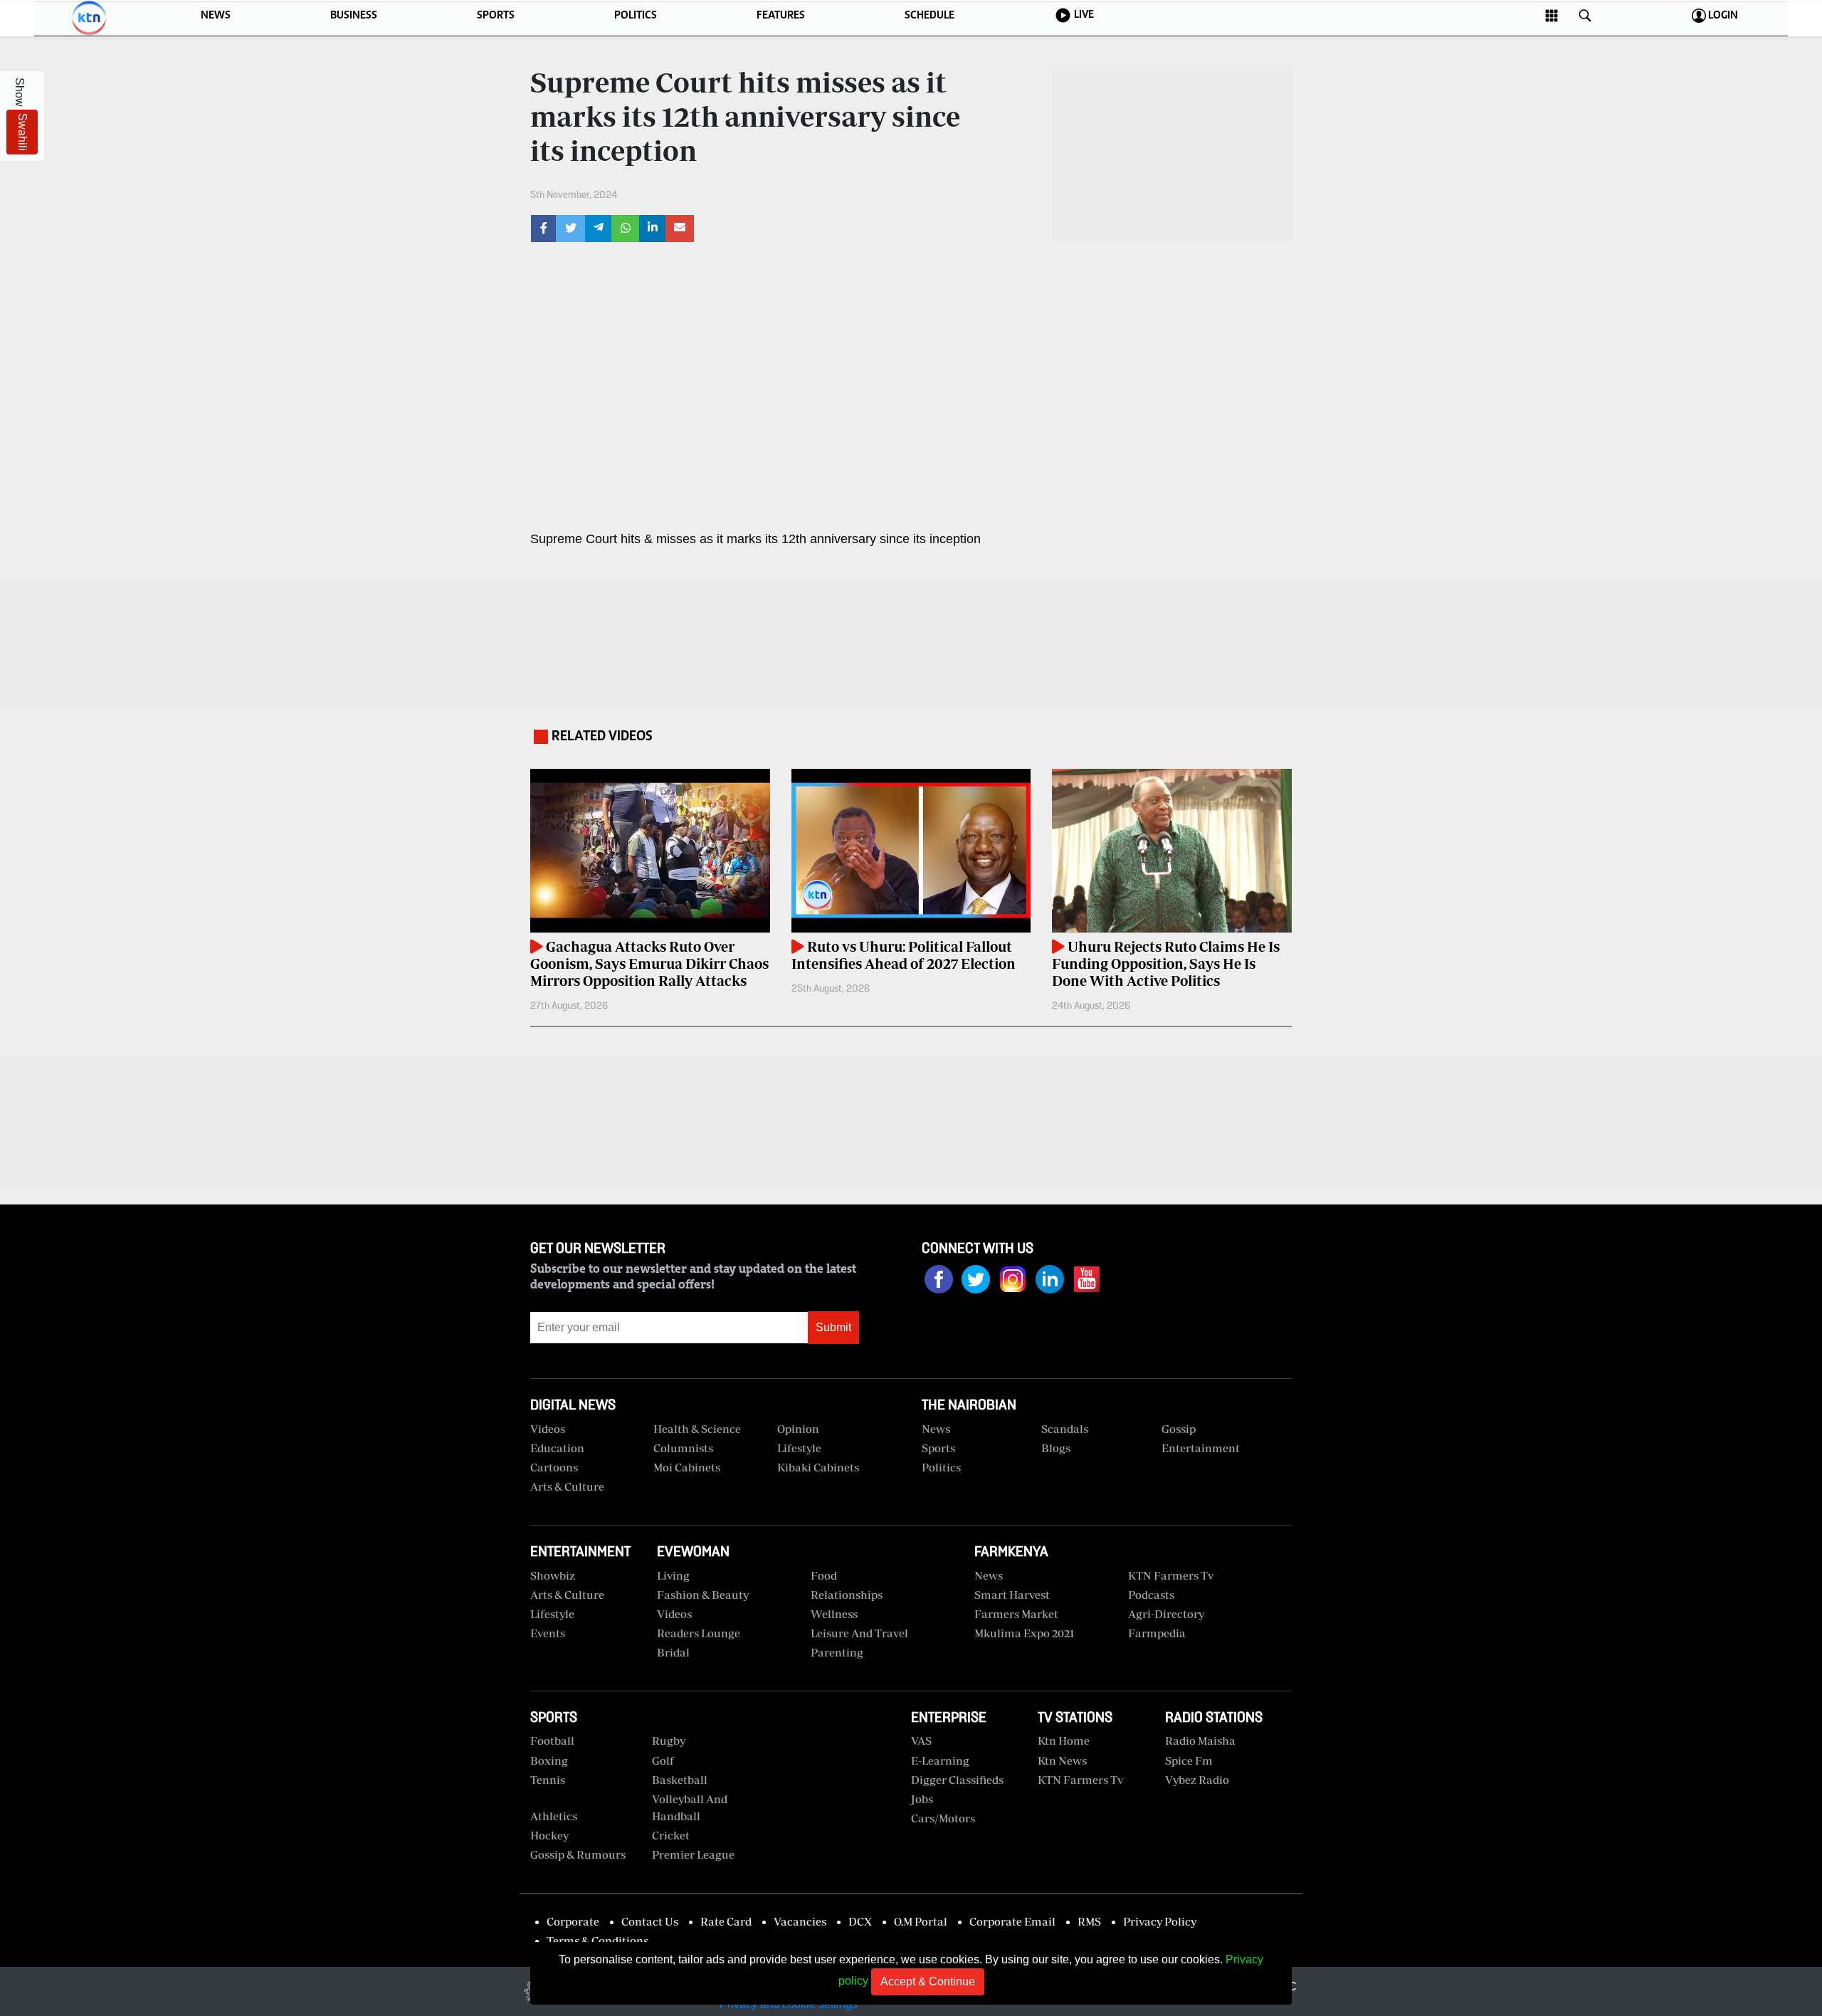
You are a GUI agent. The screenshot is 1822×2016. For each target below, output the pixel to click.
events (548, 1633)
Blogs (1056, 1448)
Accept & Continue (928, 1981)
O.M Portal (921, 1921)
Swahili (22, 132)
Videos (674, 1614)
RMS (1089, 1921)
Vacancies (800, 1921)
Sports (938, 1448)
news (989, 1575)
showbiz (553, 1575)
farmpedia (1157, 1633)
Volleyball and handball (690, 1807)
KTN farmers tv (1171, 1575)
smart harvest (1012, 1595)
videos (548, 1429)
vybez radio (1197, 1780)
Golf (663, 1760)
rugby (669, 1741)
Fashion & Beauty (703, 1595)
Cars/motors (943, 1818)
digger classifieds (957, 1780)
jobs (922, 1799)
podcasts (1151, 1595)
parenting (837, 1652)
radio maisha (1200, 1741)
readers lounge (699, 1633)
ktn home (1064, 1741)
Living (673, 1575)
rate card (726, 1921)
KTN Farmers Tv (1080, 1780)
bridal (673, 1652)
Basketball (680, 1780)
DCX (860, 1921)
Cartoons (554, 1467)
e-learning (940, 1760)
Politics (941, 1467)
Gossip (1179, 1429)
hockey (549, 1835)
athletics (554, 1816)
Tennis (548, 1780)
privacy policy (1160, 1921)
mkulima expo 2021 (1025, 1633)
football (552, 1741)
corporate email (1012, 1921)
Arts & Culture (567, 1486)
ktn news (1062, 1760)
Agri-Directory (1166, 1614)
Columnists (683, 1448)
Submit (833, 1327)
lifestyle (552, 1614)
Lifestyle (799, 1448)
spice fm (1189, 1760)
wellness (834, 1614)
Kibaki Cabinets (818, 1467)
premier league (693, 1854)
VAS (921, 1741)
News (936, 1429)
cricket (671, 1835)
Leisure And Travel (859, 1633)
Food (824, 1575)
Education (557, 1448)
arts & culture (567, 1595)
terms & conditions (597, 1941)
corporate (573, 1921)
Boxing (549, 1760)
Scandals (1065, 1429)
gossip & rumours (578, 1854)
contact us (650, 1921)
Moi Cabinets (687, 1467)
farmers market (1016, 1614)
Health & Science (697, 1429)
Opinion (798, 1429)
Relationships (847, 1595)
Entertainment (1201, 1448)
